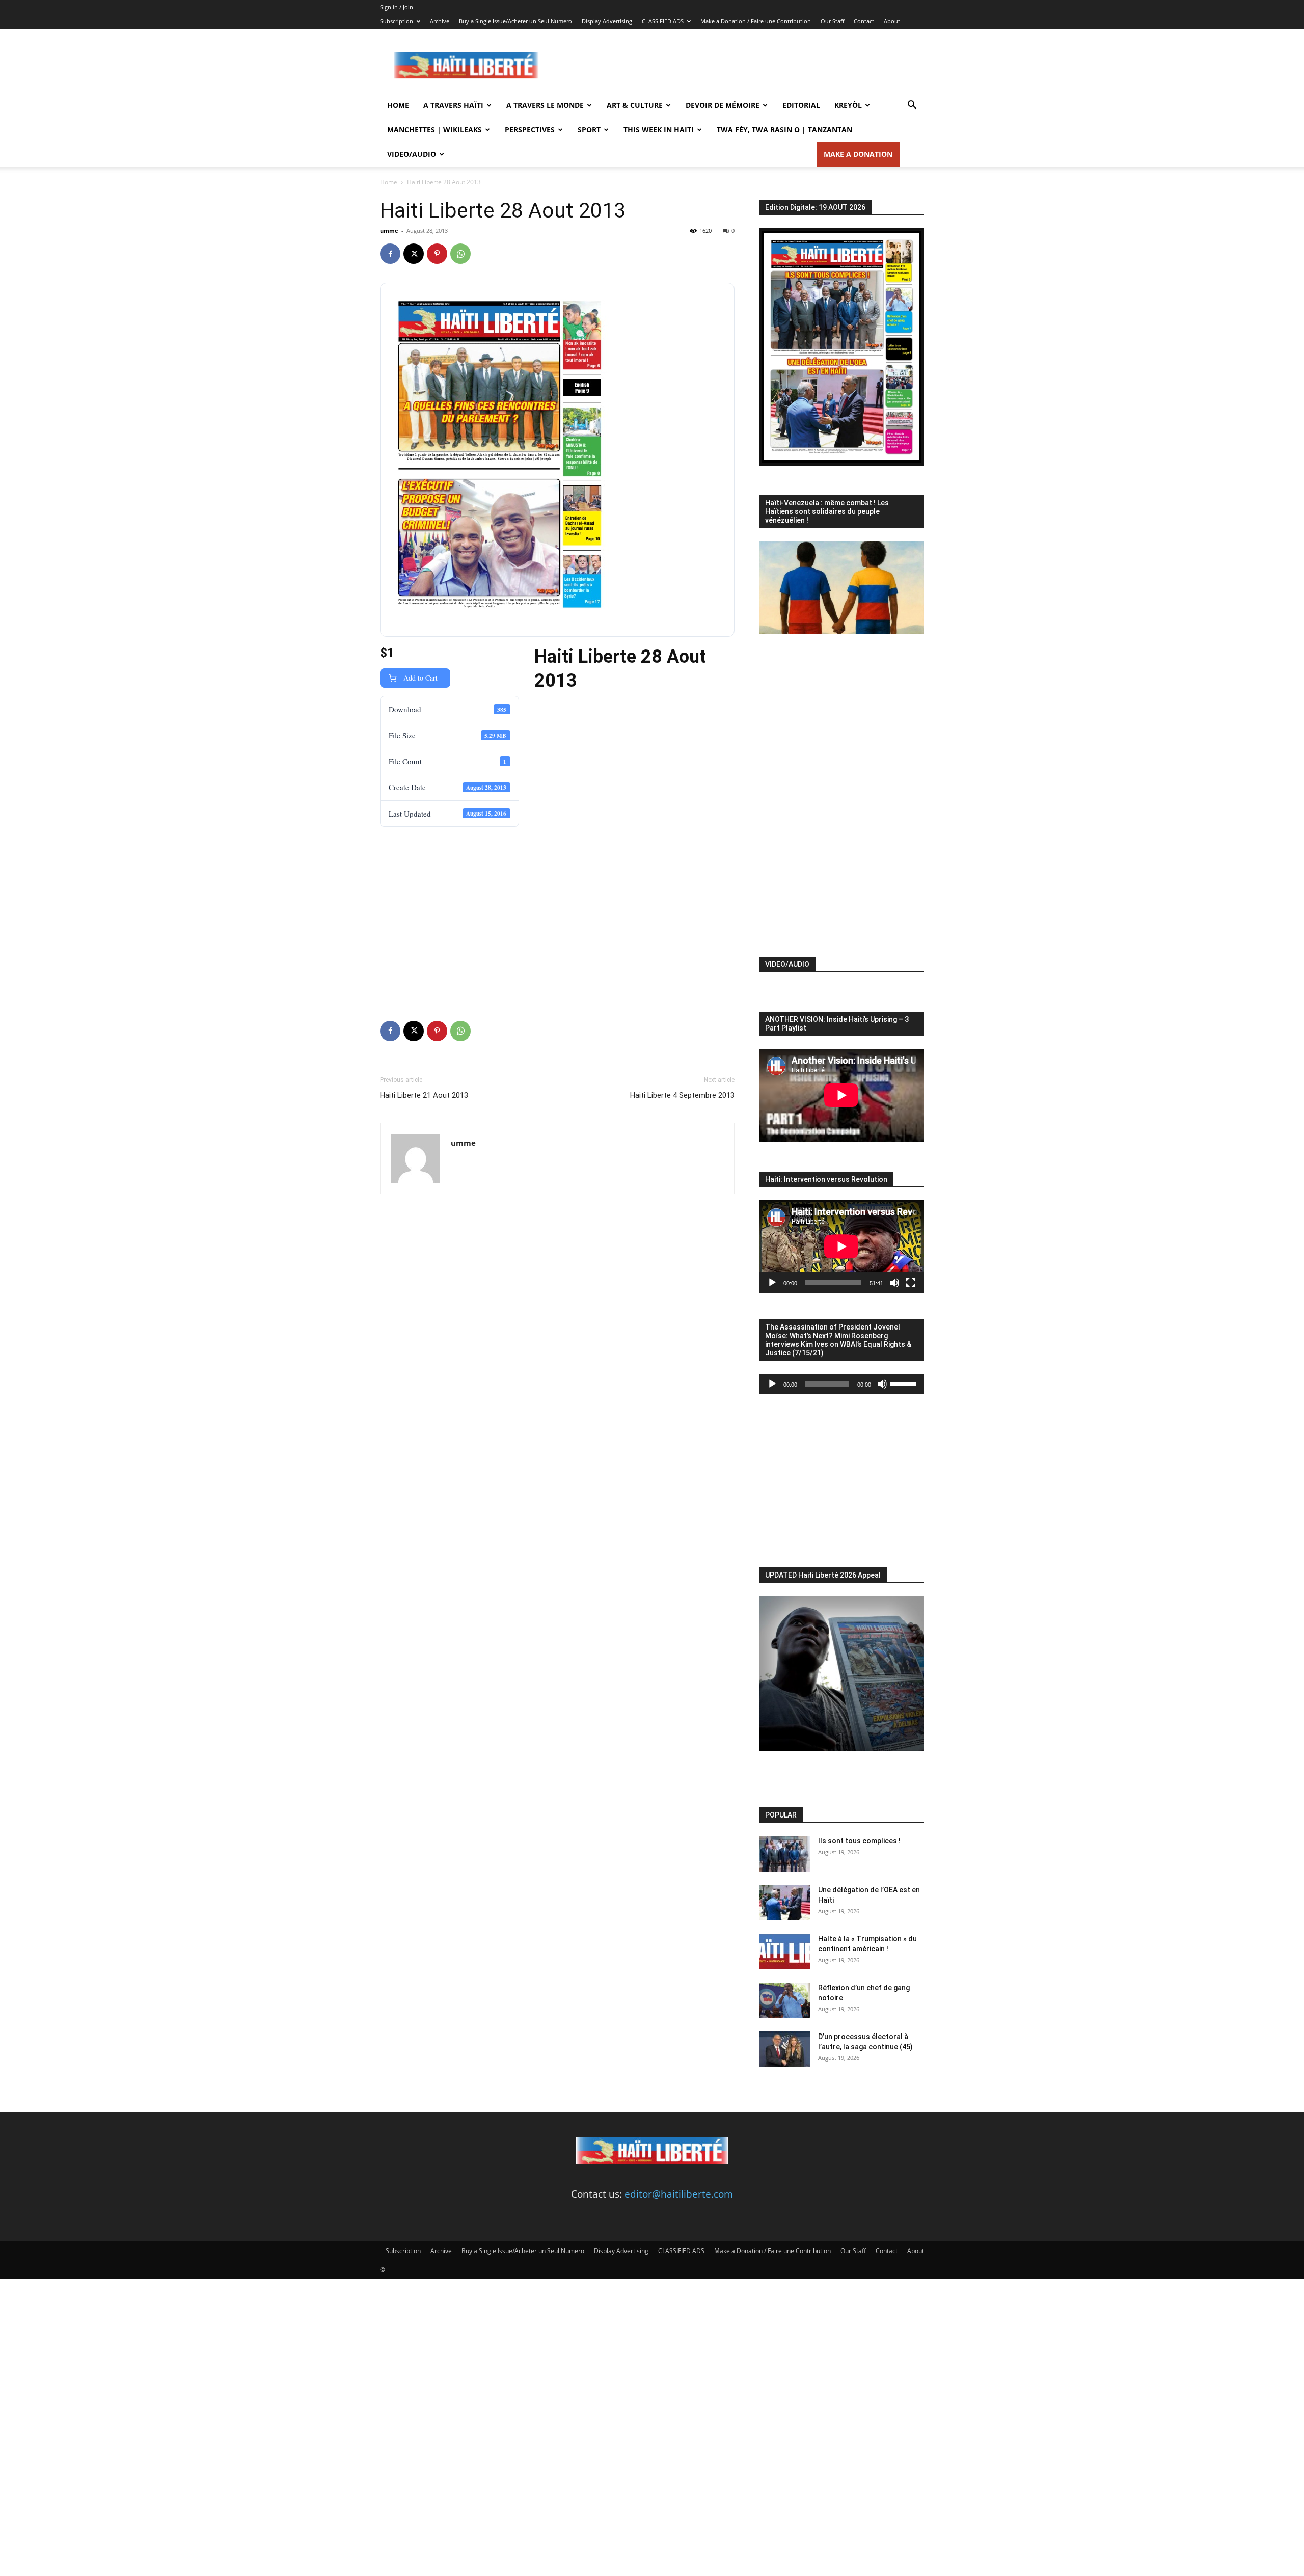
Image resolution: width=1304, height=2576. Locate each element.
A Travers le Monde (545, 105)
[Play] (772, 1283)
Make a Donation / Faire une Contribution (756, 21)
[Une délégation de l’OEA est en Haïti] (784, 1903)
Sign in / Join (397, 7)
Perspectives (530, 130)
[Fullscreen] (911, 1283)
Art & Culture (635, 105)
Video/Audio (412, 154)
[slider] (905, 1383)
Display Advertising (607, 21)
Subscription (397, 21)
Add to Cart (419, 678)
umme (389, 231)
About (892, 21)
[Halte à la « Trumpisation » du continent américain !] (784, 1951)
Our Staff (832, 21)
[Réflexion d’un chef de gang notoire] (784, 2000)
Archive (440, 21)
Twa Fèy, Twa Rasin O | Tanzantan (784, 130)
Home (398, 105)
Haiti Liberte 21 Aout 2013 (424, 1095)
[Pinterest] (437, 254)
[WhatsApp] (460, 254)
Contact (864, 21)
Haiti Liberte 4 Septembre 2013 (682, 1095)
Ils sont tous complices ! (859, 1841)
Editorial (801, 105)
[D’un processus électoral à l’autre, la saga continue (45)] (784, 2049)
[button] (912, 105)
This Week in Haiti (659, 130)
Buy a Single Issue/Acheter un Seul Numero (515, 21)
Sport (589, 130)
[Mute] (894, 1283)
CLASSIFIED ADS (663, 21)
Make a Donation (858, 154)
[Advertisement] (739, 66)
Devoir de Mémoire (723, 105)
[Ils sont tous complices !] (784, 1854)
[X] (414, 254)
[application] (841, 1246)
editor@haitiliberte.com (679, 2194)
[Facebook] (390, 254)
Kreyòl (848, 105)
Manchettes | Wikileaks (434, 130)
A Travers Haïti (453, 105)
